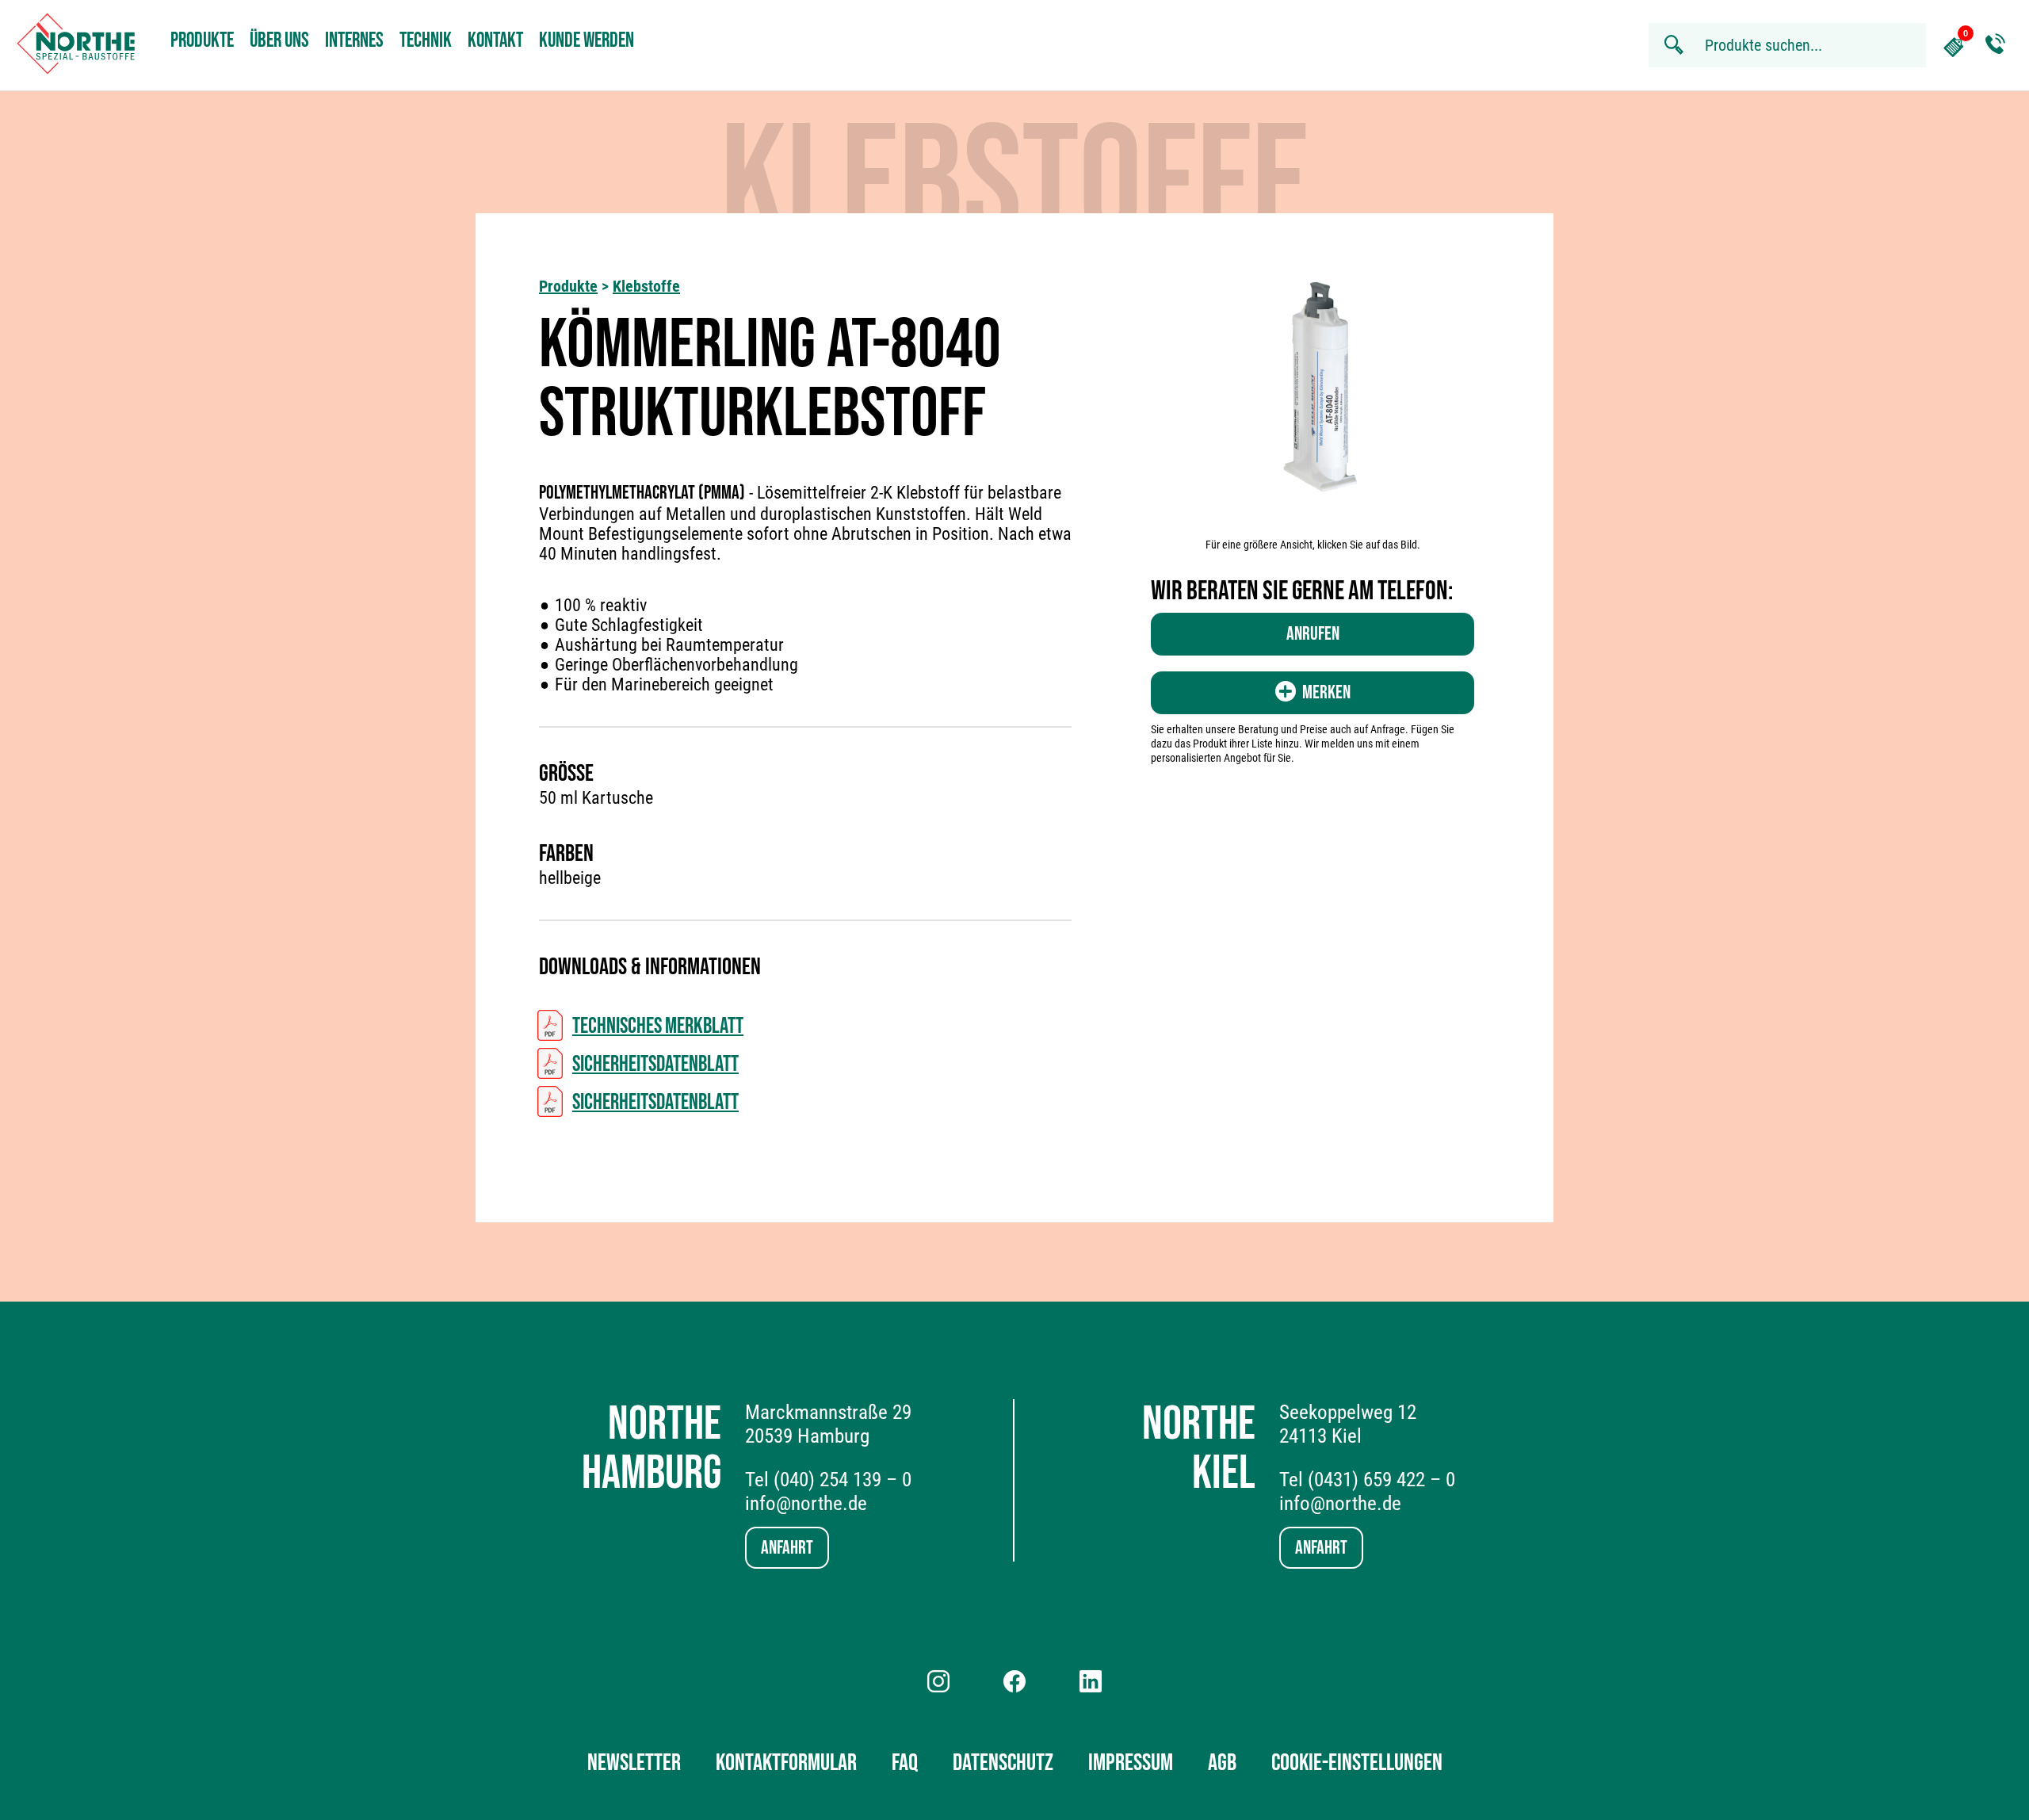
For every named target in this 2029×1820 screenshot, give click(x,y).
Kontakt (495, 41)
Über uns (279, 41)
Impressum (1131, 1763)
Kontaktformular (786, 1763)
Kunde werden (587, 41)
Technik (426, 41)
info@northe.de (806, 1503)
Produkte (202, 41)
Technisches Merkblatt (658, 1026)
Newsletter (634, 1763)
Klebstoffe (646, 286)
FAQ (905, 1763)
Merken (1326, 692)
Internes (354, 41)
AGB (1222, 1763)
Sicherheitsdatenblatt (655, 1064)
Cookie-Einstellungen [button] (1357, 1763)
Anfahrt (787, 1548)
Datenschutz (1003, 1763)
